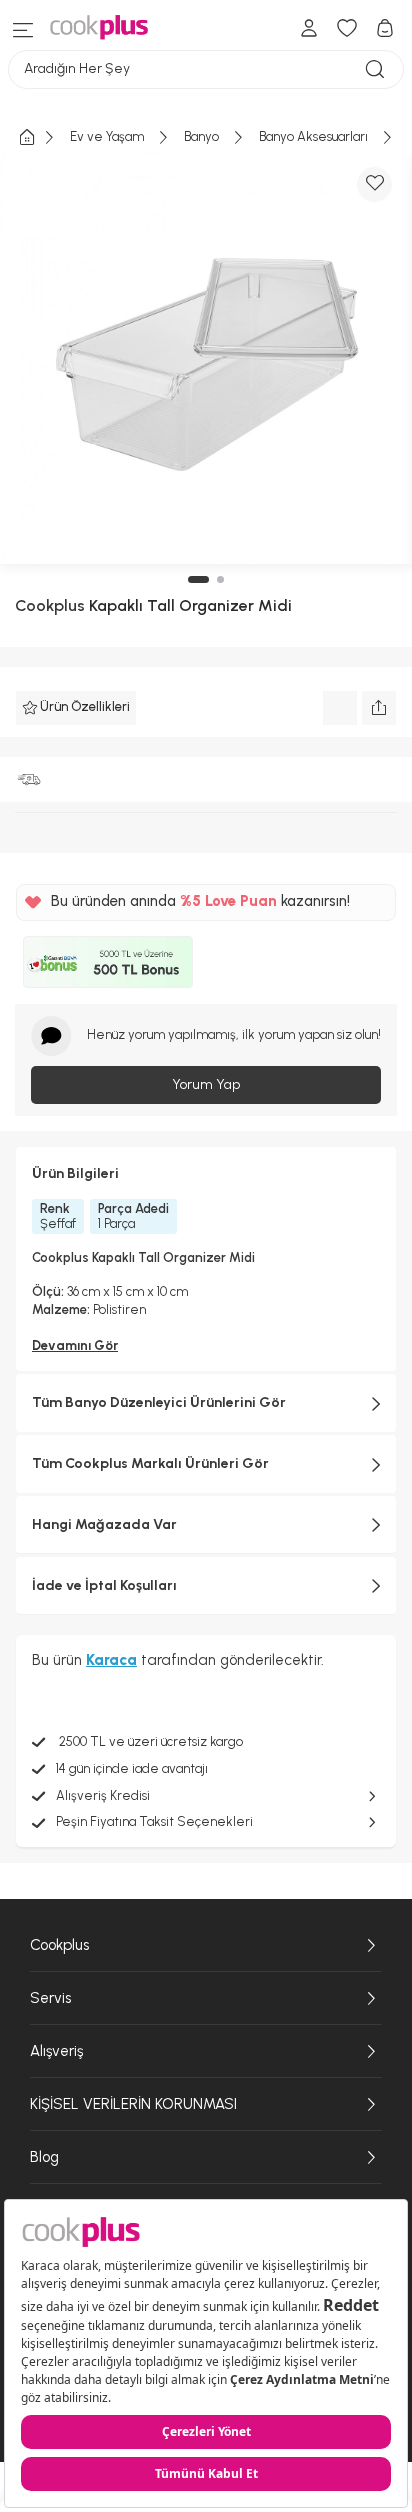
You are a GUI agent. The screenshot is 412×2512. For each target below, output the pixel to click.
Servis (50, 1998)
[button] (198, 579)
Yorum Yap (206, 1084)
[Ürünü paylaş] (379, 708)
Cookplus (50, 605)
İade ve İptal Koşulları (104, 1585)
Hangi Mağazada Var (104, 1524)
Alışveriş (56, 2051)
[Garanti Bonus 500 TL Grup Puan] (108, 962)
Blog (44, 2157)
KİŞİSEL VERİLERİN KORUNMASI (133, 2104)
